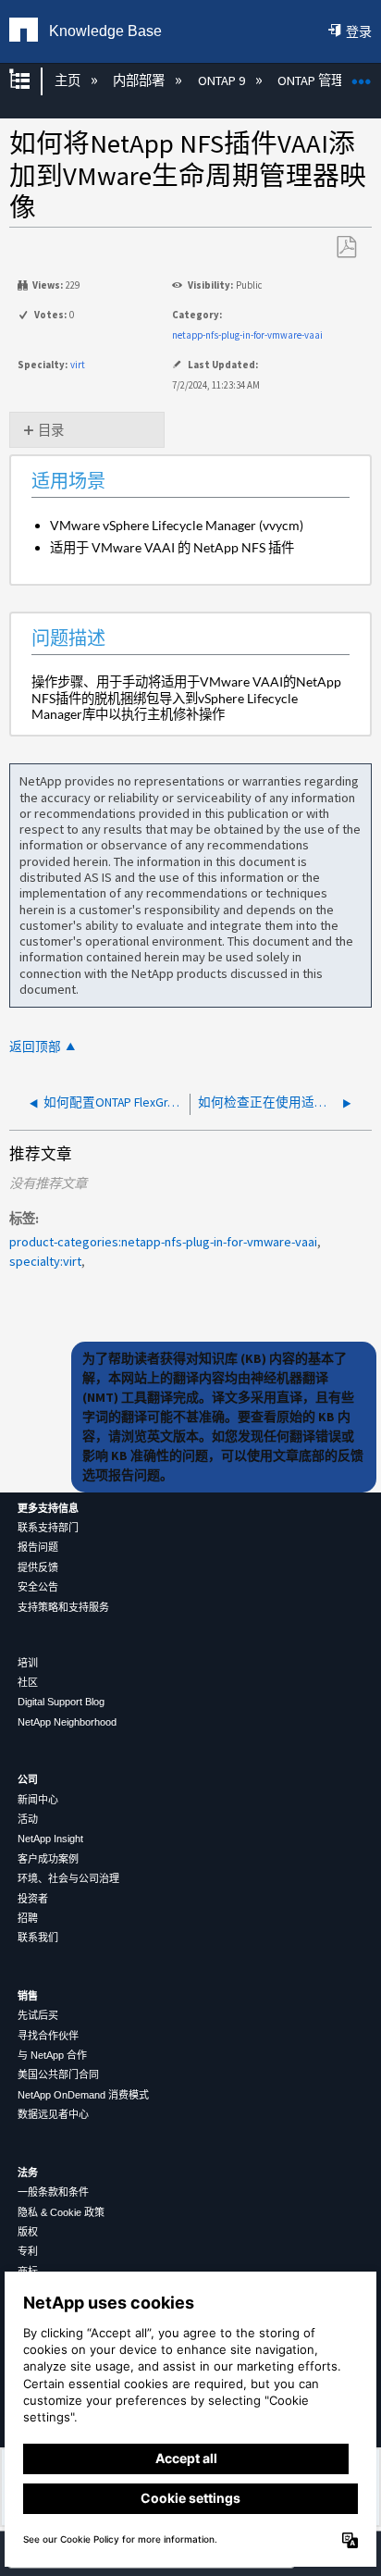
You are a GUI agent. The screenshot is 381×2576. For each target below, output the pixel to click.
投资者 (33, 1899)
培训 (28, 1663)
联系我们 (38, 1938)
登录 (359, 31)
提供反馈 (38, 1567)
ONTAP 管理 (312, 80)
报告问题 (38, 1547)
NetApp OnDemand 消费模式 (83, 2095)
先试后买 (38, 2015)
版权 (28, 2232)
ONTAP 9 (222, 80)
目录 (51, 430)
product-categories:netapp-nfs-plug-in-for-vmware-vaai (163, 1242)
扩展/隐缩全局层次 (31, 81)
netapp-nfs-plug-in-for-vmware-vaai (247, 335)
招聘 (28, 1918)
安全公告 (38, 1587)
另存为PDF (346, 248)
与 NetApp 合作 (52, 2055)
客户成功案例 (48, 1859)
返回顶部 (35, 1047)
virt (78, 365)
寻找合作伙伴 (48, 2036)
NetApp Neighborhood (67, 1722)
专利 (28, 2251)
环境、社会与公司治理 (68, 1878)
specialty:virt (45, 1261)
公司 (28, 1779)
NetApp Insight (50, 1839)
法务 (28, 2173)
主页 (68, 80)
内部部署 (140, 80)
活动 (28, 1819)
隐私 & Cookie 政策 (61, 2212)
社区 (28, 1682)
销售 (28, 1996)
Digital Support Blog (61, 1702)
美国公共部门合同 (58, 2074)
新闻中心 (38, 1800)
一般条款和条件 (53, 2192)
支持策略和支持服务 (63, 1607)
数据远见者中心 (53, 2114)
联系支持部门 (48, 1528)
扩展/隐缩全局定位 (362, 75)
